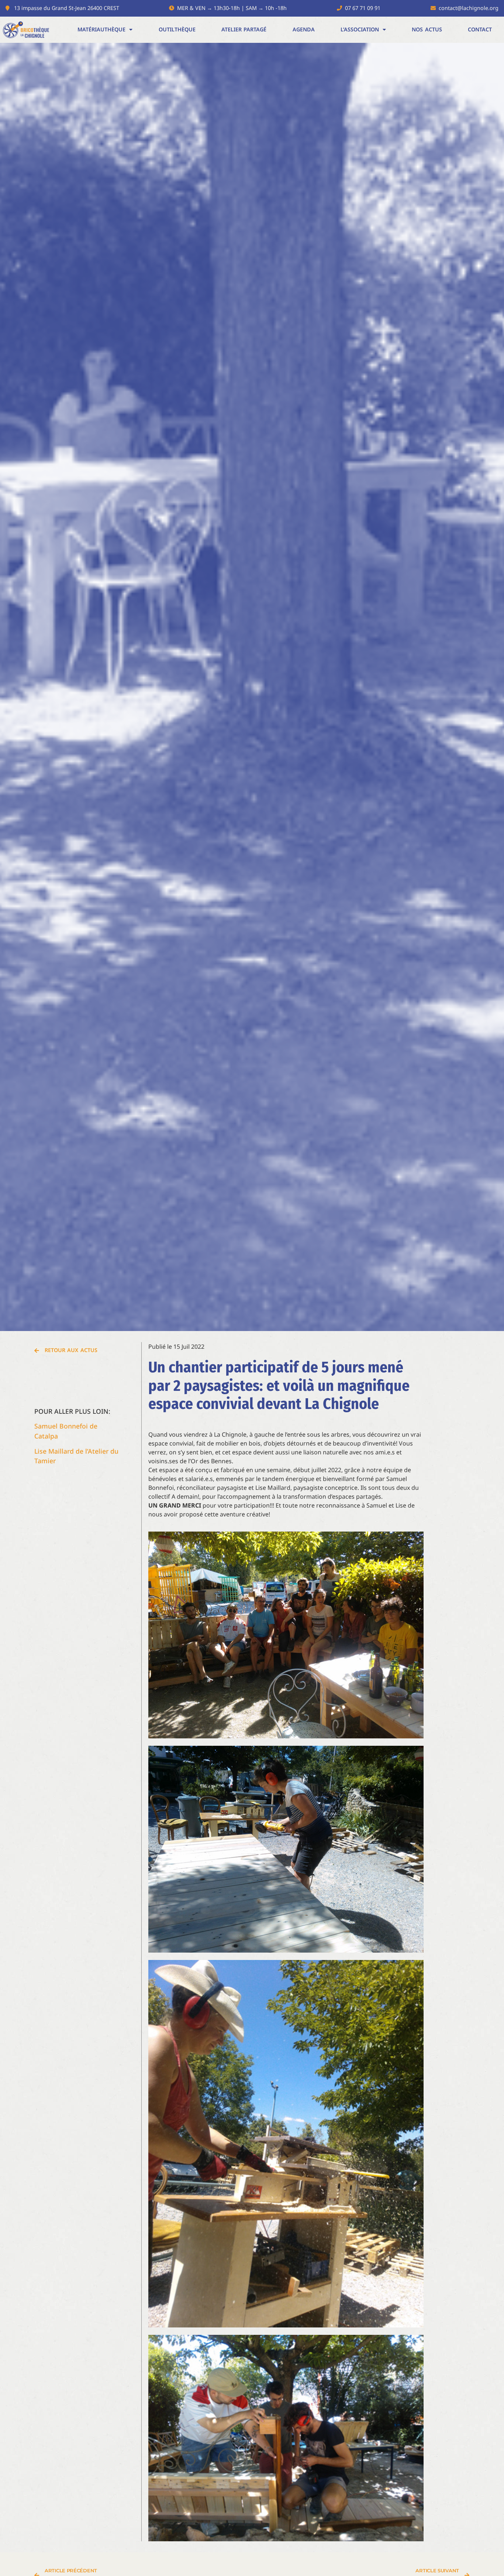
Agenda (304, 29)
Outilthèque (177, 29)
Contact (480, 29)
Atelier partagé (244, 29)
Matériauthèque (101, 29)
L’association (360, 29)
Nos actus (427, 29)
